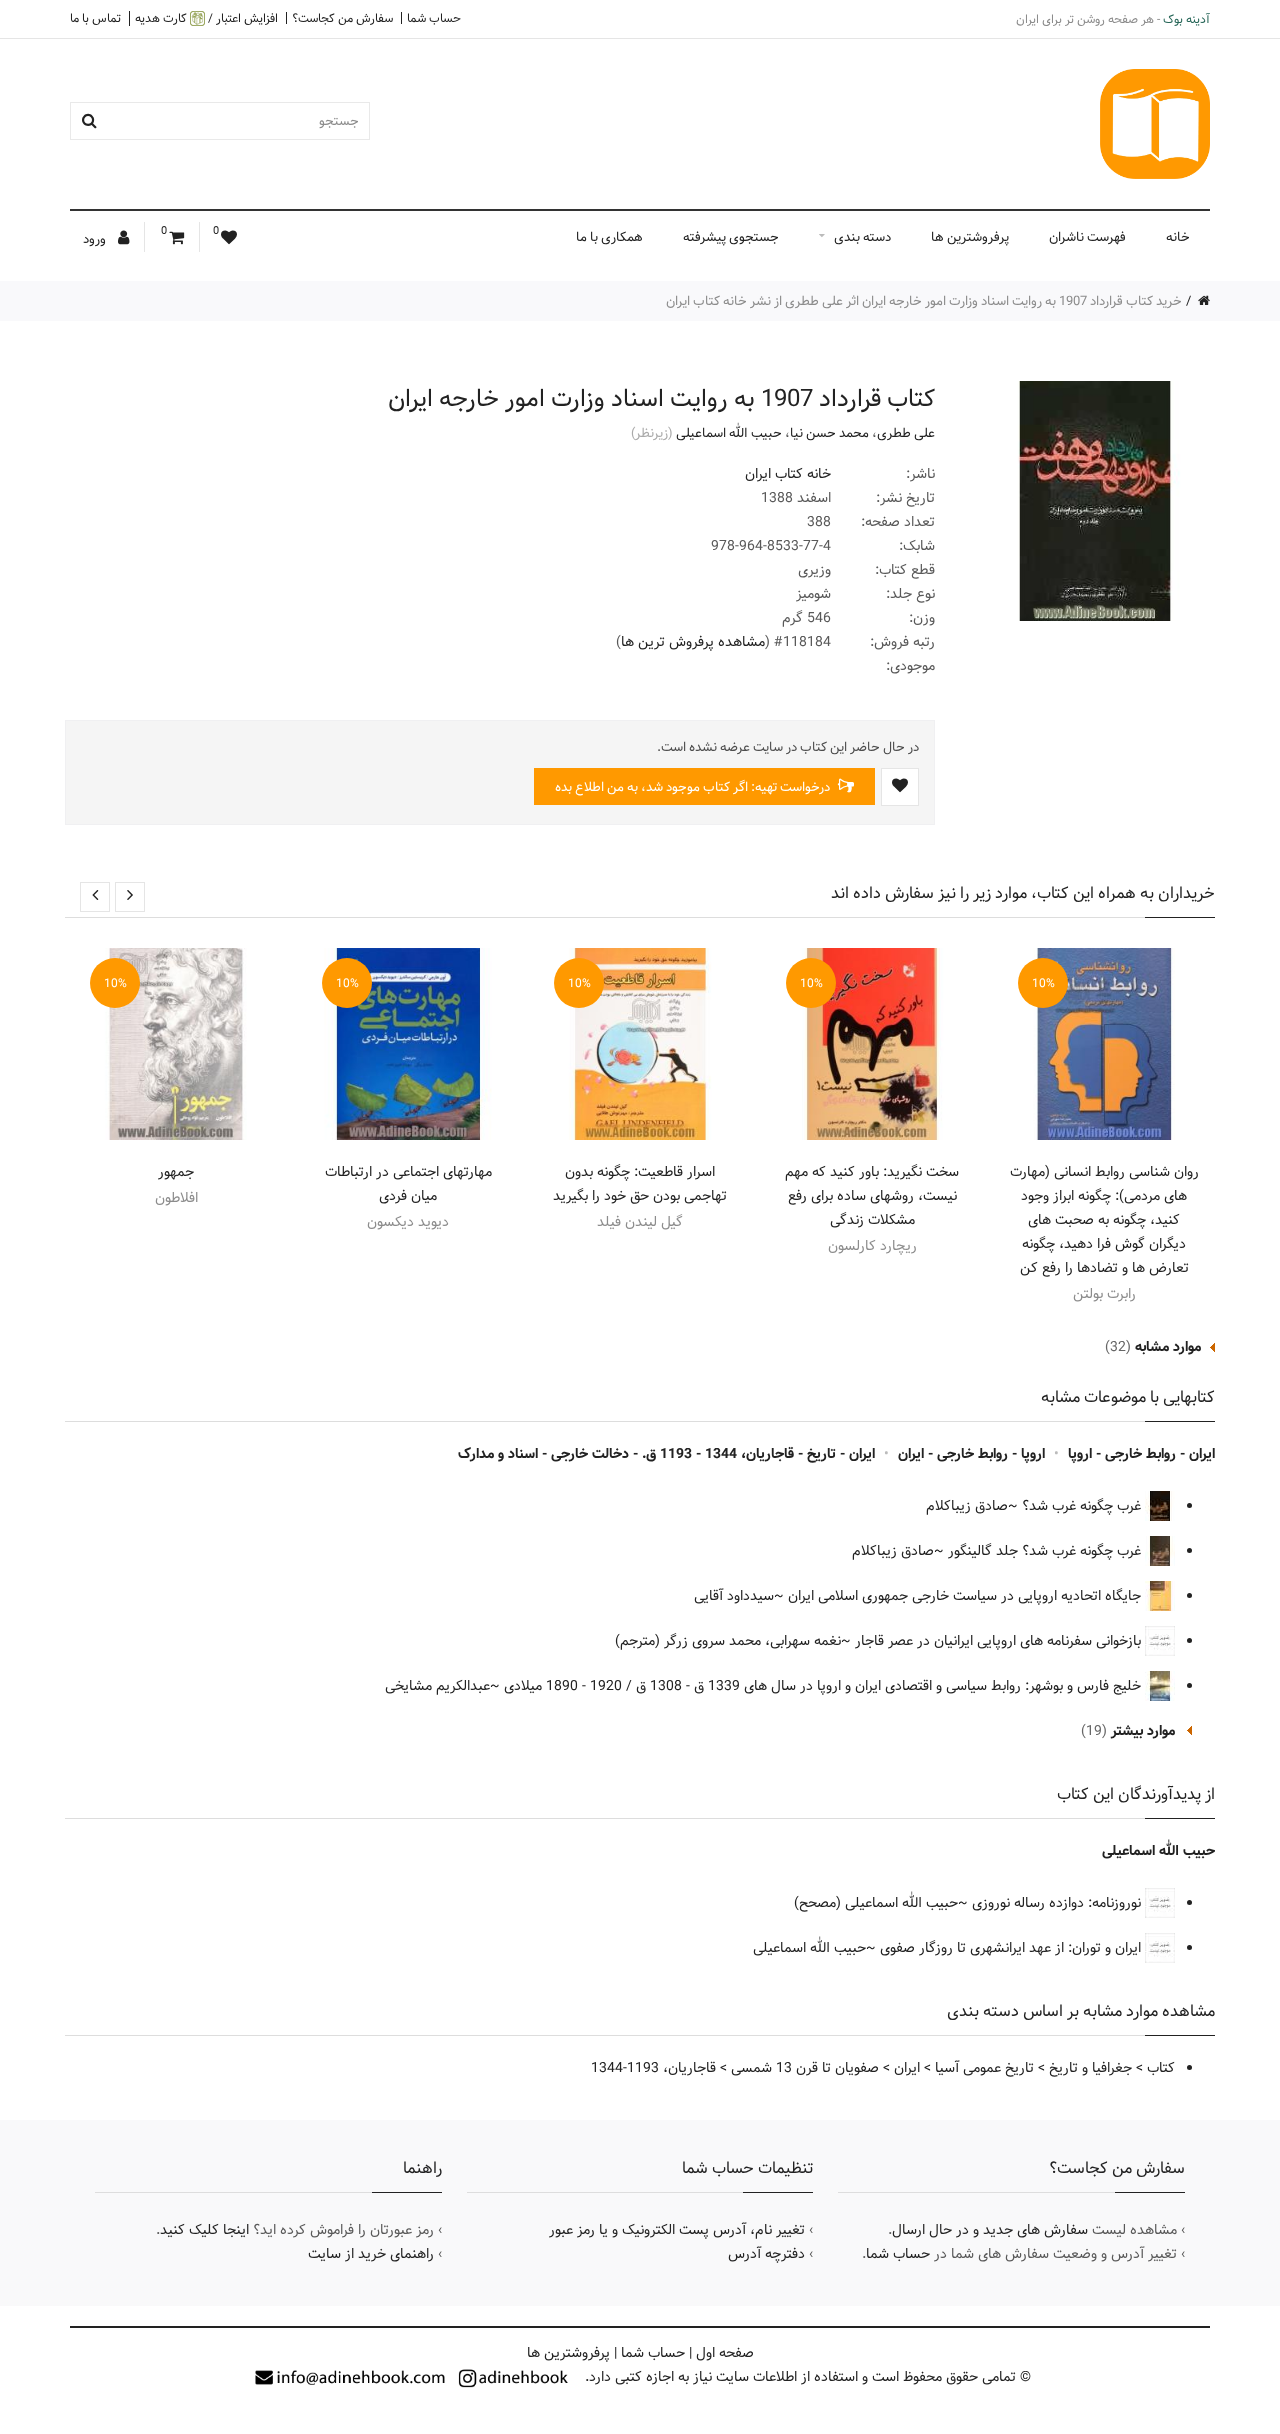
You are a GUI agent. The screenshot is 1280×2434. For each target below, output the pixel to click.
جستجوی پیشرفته (731, 237)
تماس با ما (95, 18)
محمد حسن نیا (829, 433)
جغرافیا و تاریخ (1090, 2068)
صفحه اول (725, 2353)
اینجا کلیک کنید (204, 2230)
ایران (907, 2068)
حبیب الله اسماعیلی (729, 433)
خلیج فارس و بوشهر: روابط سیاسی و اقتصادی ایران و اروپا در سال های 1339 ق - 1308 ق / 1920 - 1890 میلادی (824, 1686)
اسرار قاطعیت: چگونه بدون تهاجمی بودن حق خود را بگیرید (640, 1184)
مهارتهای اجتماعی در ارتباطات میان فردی (408, 1184)
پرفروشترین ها (970, 237)
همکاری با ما (609, 237)
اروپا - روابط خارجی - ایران (971, 1454)
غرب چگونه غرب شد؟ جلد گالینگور (1046, 1551)
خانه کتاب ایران (788, 474)
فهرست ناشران (1087, 237)
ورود (96, 239)
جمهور (176, 1172)
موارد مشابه (1168, 1347)
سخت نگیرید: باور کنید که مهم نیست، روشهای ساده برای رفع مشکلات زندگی (872, 1196)
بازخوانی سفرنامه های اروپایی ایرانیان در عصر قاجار (1000, 1641)
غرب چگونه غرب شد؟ (1083, 1506)
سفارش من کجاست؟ (342, 18)
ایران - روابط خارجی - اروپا (1141, 1454)
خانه (1178, 237)
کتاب (1161, 2068)
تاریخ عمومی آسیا (984, 2068)
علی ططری (906, 433)
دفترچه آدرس (766, 2254)
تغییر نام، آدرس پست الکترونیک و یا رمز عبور (677, 2230)
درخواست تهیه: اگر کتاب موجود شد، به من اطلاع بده (694, 787)
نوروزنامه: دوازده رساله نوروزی (1058, 1903)
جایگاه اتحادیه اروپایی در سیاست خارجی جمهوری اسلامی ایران (966, 1596)
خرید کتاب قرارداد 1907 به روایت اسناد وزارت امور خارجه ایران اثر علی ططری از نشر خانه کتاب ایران (924, 301)
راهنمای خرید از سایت (371, 2254)
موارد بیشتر (1143, 1731)
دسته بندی (862, 237)
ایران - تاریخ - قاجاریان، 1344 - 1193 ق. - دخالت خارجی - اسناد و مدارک (666, 1454)
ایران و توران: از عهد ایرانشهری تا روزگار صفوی (1012, 1948)
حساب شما (434, 18)
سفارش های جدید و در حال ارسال (990, 2230)
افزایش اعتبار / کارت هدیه (206, 18)
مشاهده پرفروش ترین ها (693, 642)
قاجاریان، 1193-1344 (653, 2068)
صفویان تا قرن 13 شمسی (805, 2068)
